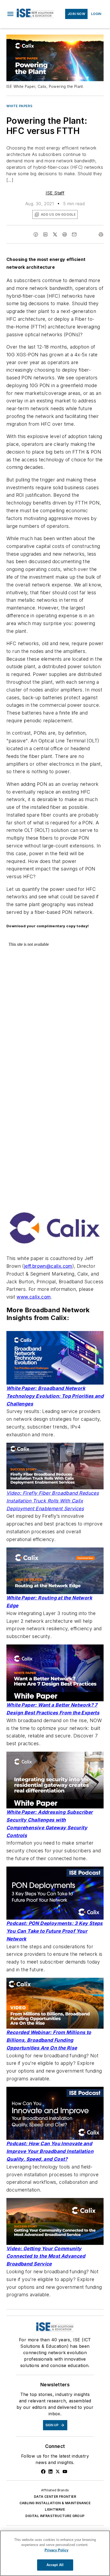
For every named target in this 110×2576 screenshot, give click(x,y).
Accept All (55, 2565)
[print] (101, 234)
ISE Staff (55, 193)
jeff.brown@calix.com (48, 1266)
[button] (10, 14)
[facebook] (36, 234)
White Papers (19, 106)
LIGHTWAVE (55, 2509)
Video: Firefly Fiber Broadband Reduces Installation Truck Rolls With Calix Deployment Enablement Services (53, 1501)
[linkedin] (45, 234)
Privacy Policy (56, 2550)
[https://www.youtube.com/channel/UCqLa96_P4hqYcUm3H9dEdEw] (65, 2472)
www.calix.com (34, 1297)
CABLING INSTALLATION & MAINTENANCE (55, 2503)
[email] (74, 234)
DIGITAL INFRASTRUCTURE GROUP (55, 2516)
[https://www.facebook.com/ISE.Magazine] (43, 2472)
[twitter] (55, 234)
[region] (55, 2553)
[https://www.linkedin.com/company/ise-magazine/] (50, 2472)
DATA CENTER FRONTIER (55, 2497)
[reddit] (65, 234)
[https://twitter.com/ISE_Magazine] (58, 2472)
